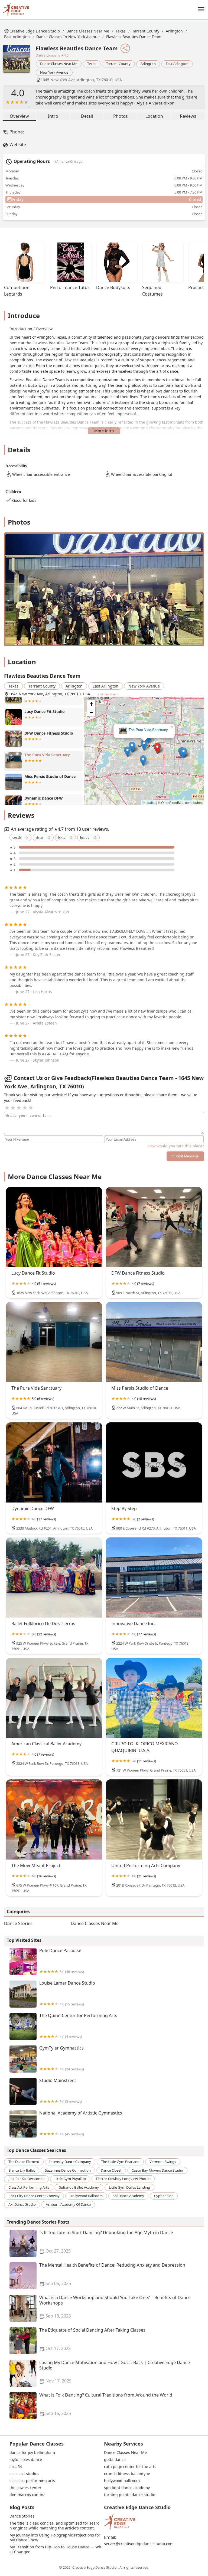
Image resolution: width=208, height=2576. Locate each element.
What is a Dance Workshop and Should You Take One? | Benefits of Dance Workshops (115, 2307)
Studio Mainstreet (61, 2091)
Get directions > (109, 694)
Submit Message (185, 1156)
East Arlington (17, 37)
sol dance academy (128, 2196)
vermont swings (163, 2162)
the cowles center (25, 2488)
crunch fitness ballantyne (127, 2474)
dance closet (111, 2170)
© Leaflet (149, 802)
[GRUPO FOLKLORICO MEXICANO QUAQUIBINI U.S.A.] (154, 1698)
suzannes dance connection (68, 2170)
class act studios (24, 2474)
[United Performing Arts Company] (154, 1819)
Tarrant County (146, 31)
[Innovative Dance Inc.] (154, 1577)
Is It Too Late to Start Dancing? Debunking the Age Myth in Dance (106, 2242)
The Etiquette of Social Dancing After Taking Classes (92, 2339)
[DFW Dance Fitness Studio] (154, 1227)
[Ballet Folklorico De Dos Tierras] (54, 1577)
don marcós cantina (27, 2495)
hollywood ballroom (86, 2196)
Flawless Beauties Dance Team (134, 37)
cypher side (164, 2196)
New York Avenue (54, 72)
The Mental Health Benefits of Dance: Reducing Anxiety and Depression (112, 2274)
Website (18, 145)
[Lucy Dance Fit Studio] (54, 1227)
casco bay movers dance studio (157, 2170)
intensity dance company (70, 2162)
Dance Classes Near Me (88, 31)
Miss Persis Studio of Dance (144, 730)
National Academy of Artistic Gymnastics (81, 2123)
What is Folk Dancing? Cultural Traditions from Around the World (106, 2404)
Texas (121, 31)
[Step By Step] (154, 1462)
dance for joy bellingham (32, 2453)
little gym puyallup (70, 2179)
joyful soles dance (26, 2460)
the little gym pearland (120, 2162)
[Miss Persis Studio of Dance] (154, 1342)
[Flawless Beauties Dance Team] (19, 61)
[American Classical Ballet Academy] (54, 1698)
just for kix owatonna (26, 2179)
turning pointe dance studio (130, 2495)
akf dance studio (22, 2204)
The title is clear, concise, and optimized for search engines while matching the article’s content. (54, 2526)
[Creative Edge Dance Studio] (16, 9)
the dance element (24, 2162)
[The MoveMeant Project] (54, 1819)
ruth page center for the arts (130, 2467)
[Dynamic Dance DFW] (54, 1462)
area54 (16, 2467)
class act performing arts (29, 2187)
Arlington (174, 31)
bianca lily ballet (22, 2170)
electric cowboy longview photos (123, 2179)
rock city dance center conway (34, 2196)
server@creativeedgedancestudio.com (139, 2544)
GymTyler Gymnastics (62, 2058)
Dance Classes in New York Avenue (68, 37)
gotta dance (115, 2460)
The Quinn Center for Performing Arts (78, 2026)
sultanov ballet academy (79, 2187)
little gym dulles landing (129, 2187)
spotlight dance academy (127, 2488)
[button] (156, 754)
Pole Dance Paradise (62, 1961)
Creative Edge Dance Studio (35, 31)
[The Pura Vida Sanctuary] (54, 1342)
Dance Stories (18, 1923)
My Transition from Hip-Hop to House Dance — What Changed (55, 2549)
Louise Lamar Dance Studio (67, 1993)
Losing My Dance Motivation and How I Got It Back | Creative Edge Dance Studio (115, 2372)
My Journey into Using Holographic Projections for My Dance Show (55, 2538)
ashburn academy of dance (68, 2204)
